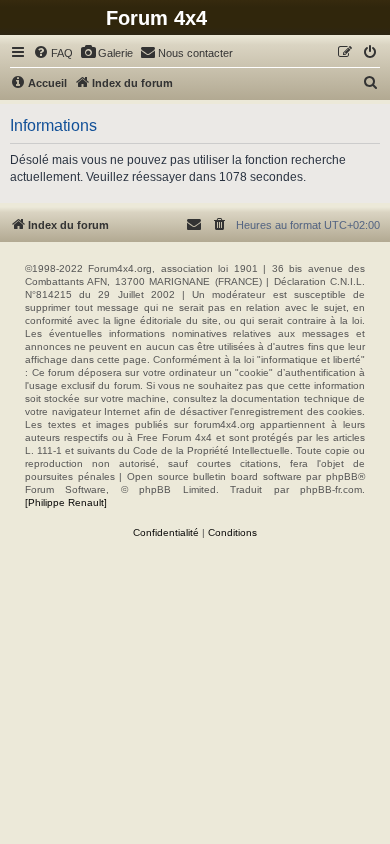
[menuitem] (53, 53)
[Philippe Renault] (66, 502)
